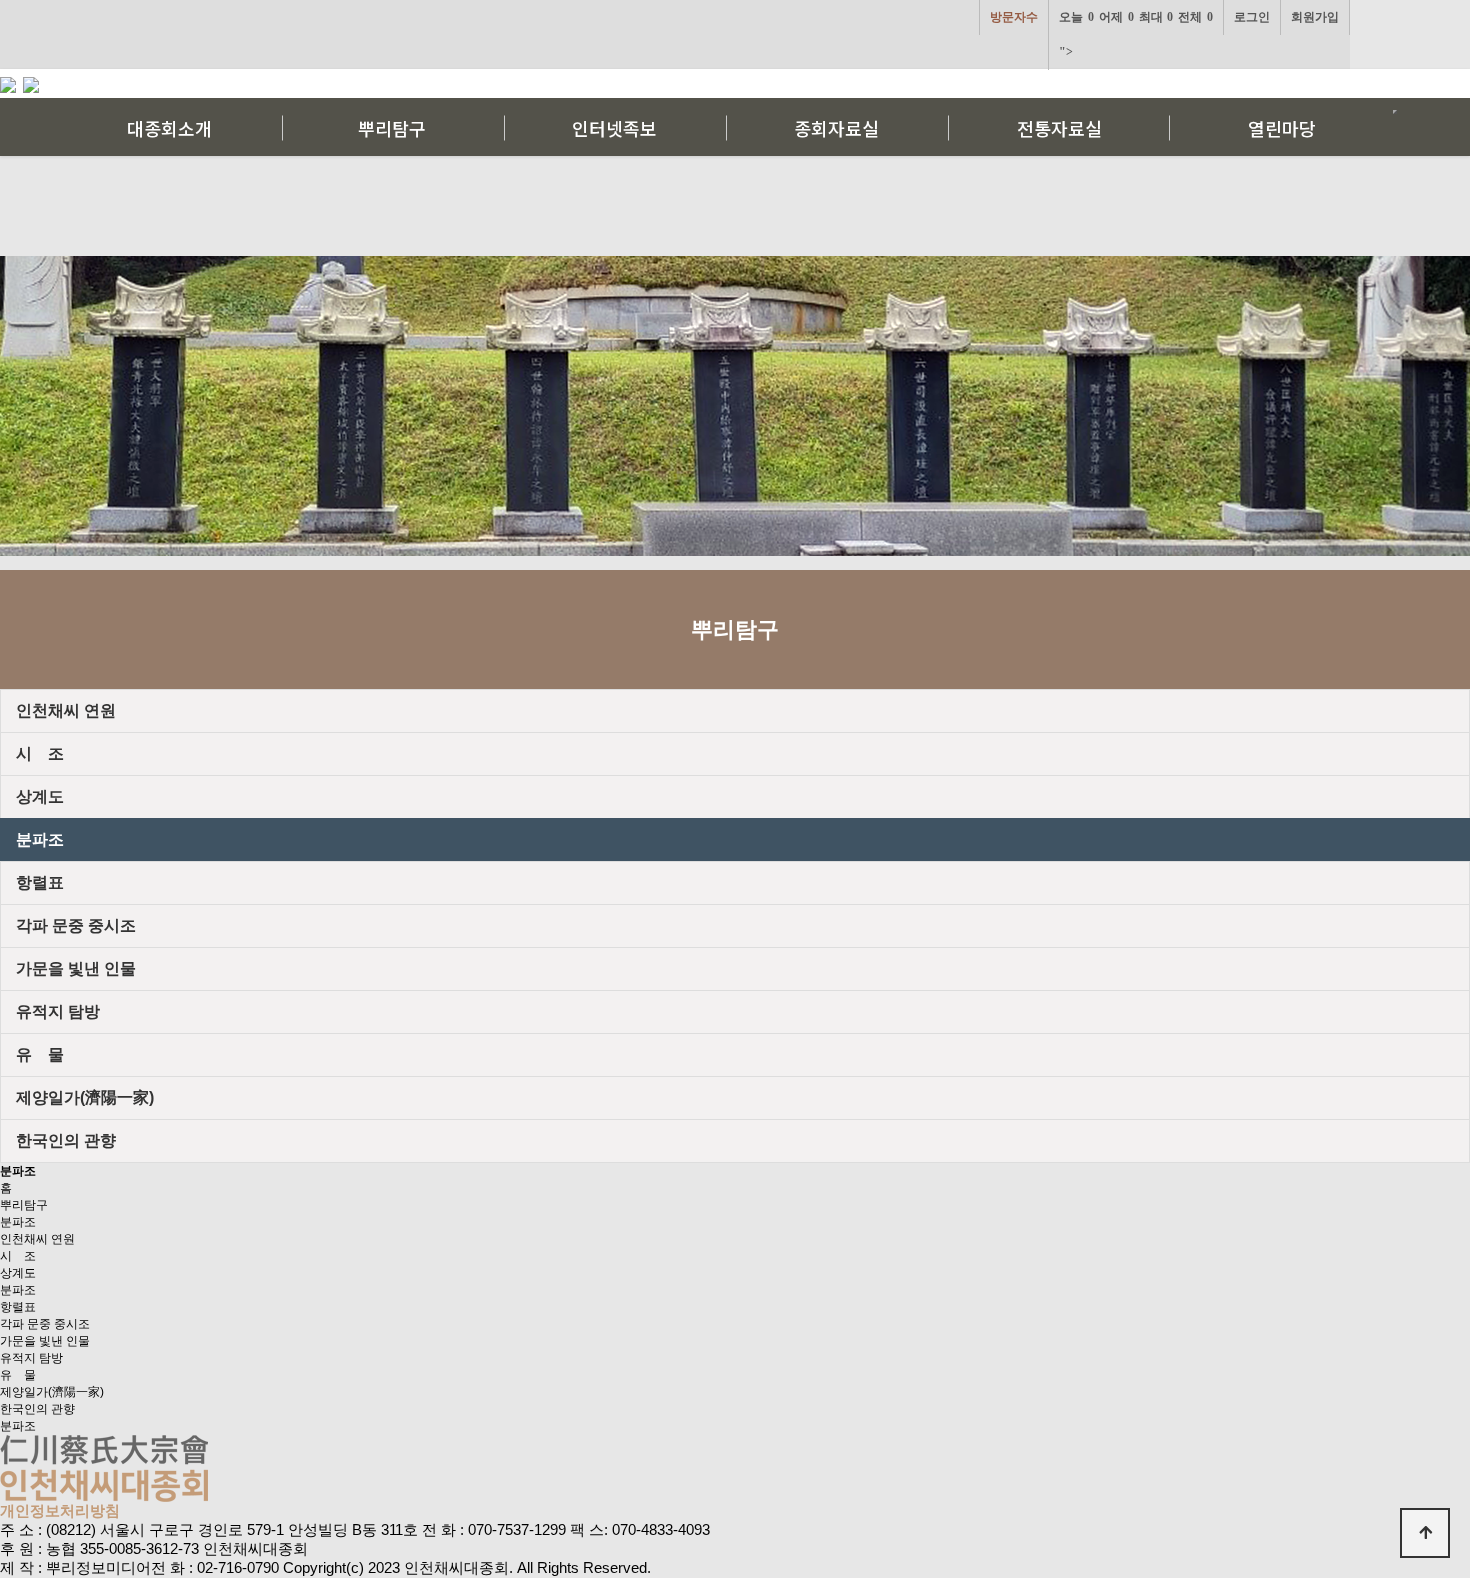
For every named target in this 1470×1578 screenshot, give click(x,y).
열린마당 (1282, 128)
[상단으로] (1425, 1533)
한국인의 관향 (37, 1409)
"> (1136, 34)
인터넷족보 (614, 128)
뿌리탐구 (392, 128)
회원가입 (1315, 17)
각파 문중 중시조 (45, 1324)
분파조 (18, 1222)
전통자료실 (1059, 128)
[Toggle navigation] (1395, 112)
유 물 (18, 1375)
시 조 (18, 1256)
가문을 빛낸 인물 (45, 1341)
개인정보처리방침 (60, 1510)
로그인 (1252, 17)
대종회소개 (169, 128)
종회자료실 (836, 128)
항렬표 (18, 1307)
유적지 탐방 (31, 1358)
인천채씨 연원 (37, 1239)
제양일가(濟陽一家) (52, 1392)
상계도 (18, 1273)
